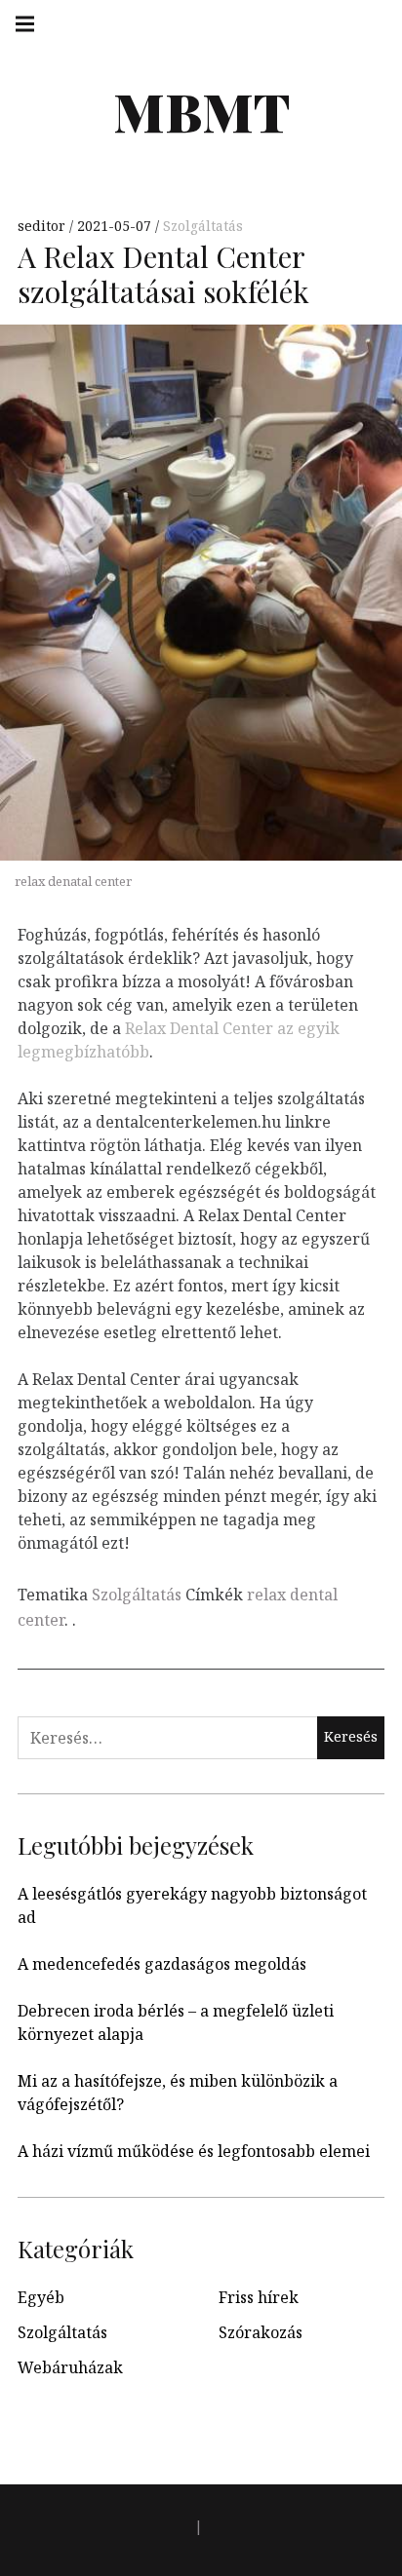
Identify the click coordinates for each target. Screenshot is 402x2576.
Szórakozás (261, 2332)
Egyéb (41, 2297)
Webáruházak (70, 2367)
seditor (43, 226)
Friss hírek (259, 2297)
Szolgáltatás (203, 226)
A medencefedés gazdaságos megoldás (162, 1964)
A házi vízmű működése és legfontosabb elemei (194, 2151)
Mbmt (201, 111)
